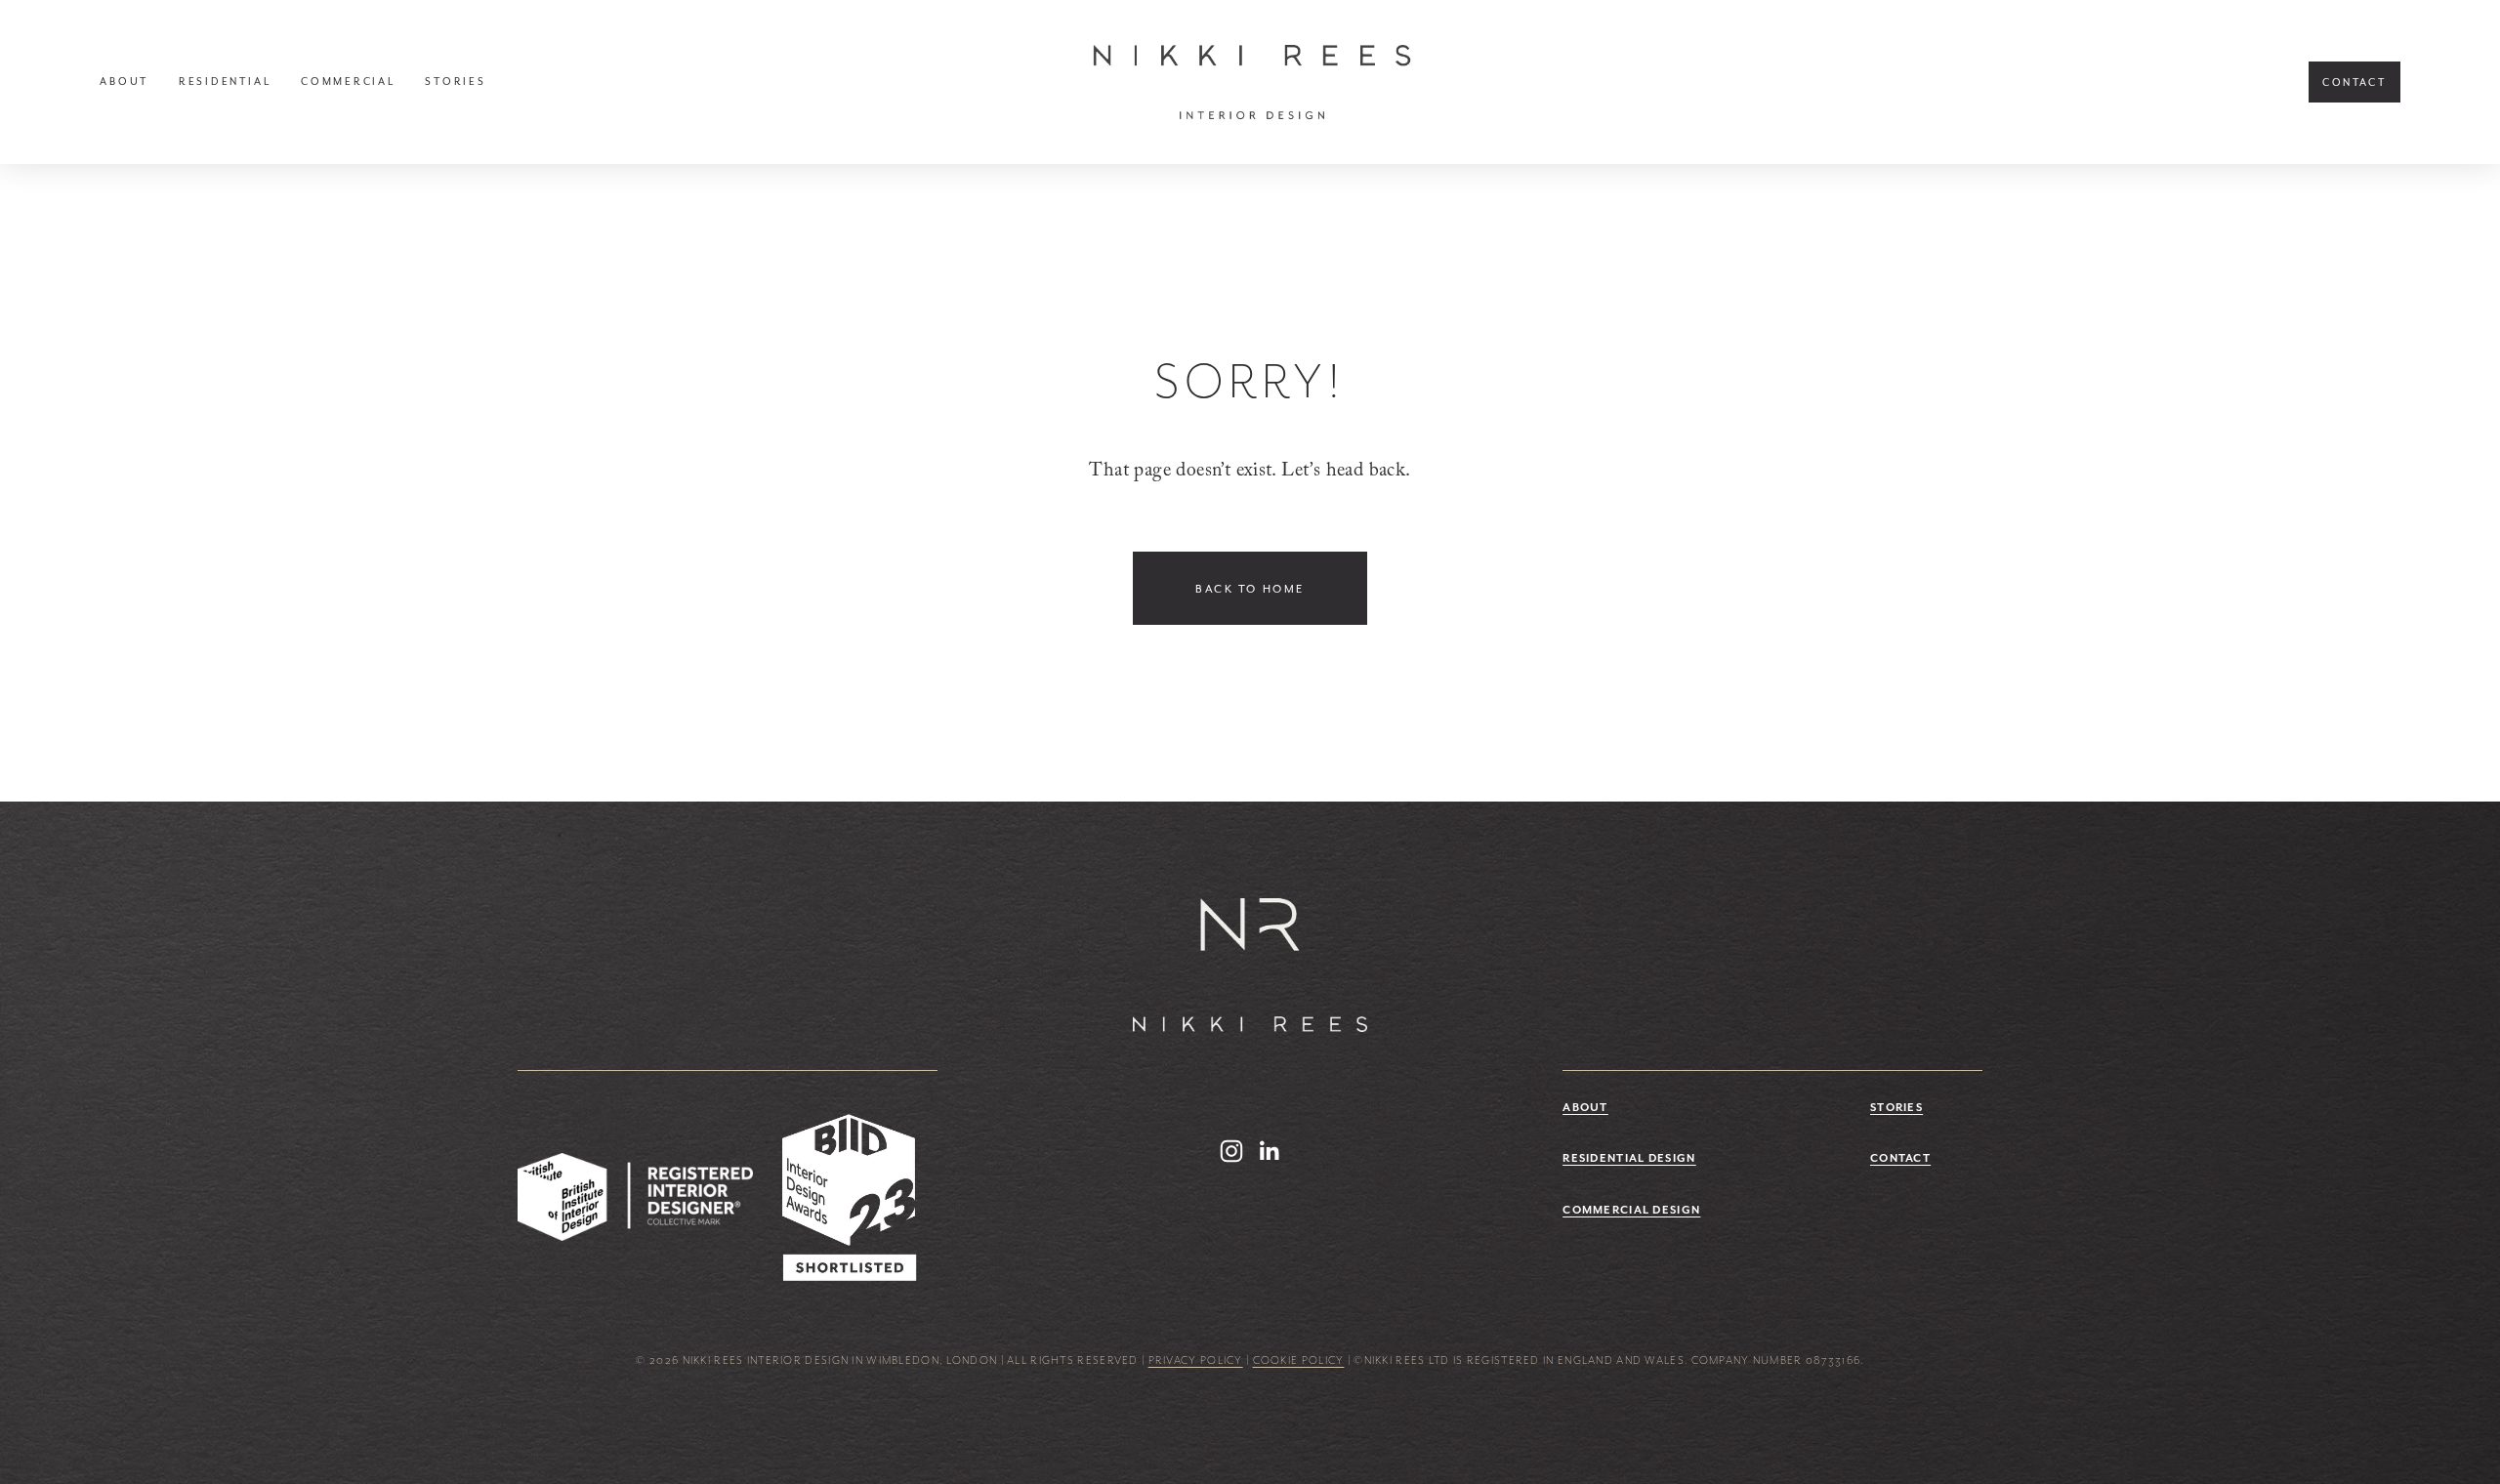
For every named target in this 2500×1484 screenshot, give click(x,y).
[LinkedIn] (1269, 1151)
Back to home (1250, 589)
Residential (225, 82)
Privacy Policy (1196, 1360)
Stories (455, 82)
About (124, 82)
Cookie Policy (1299, 1360)
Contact (2354, 82)
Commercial (348, 82)
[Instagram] (1231, 1151)
